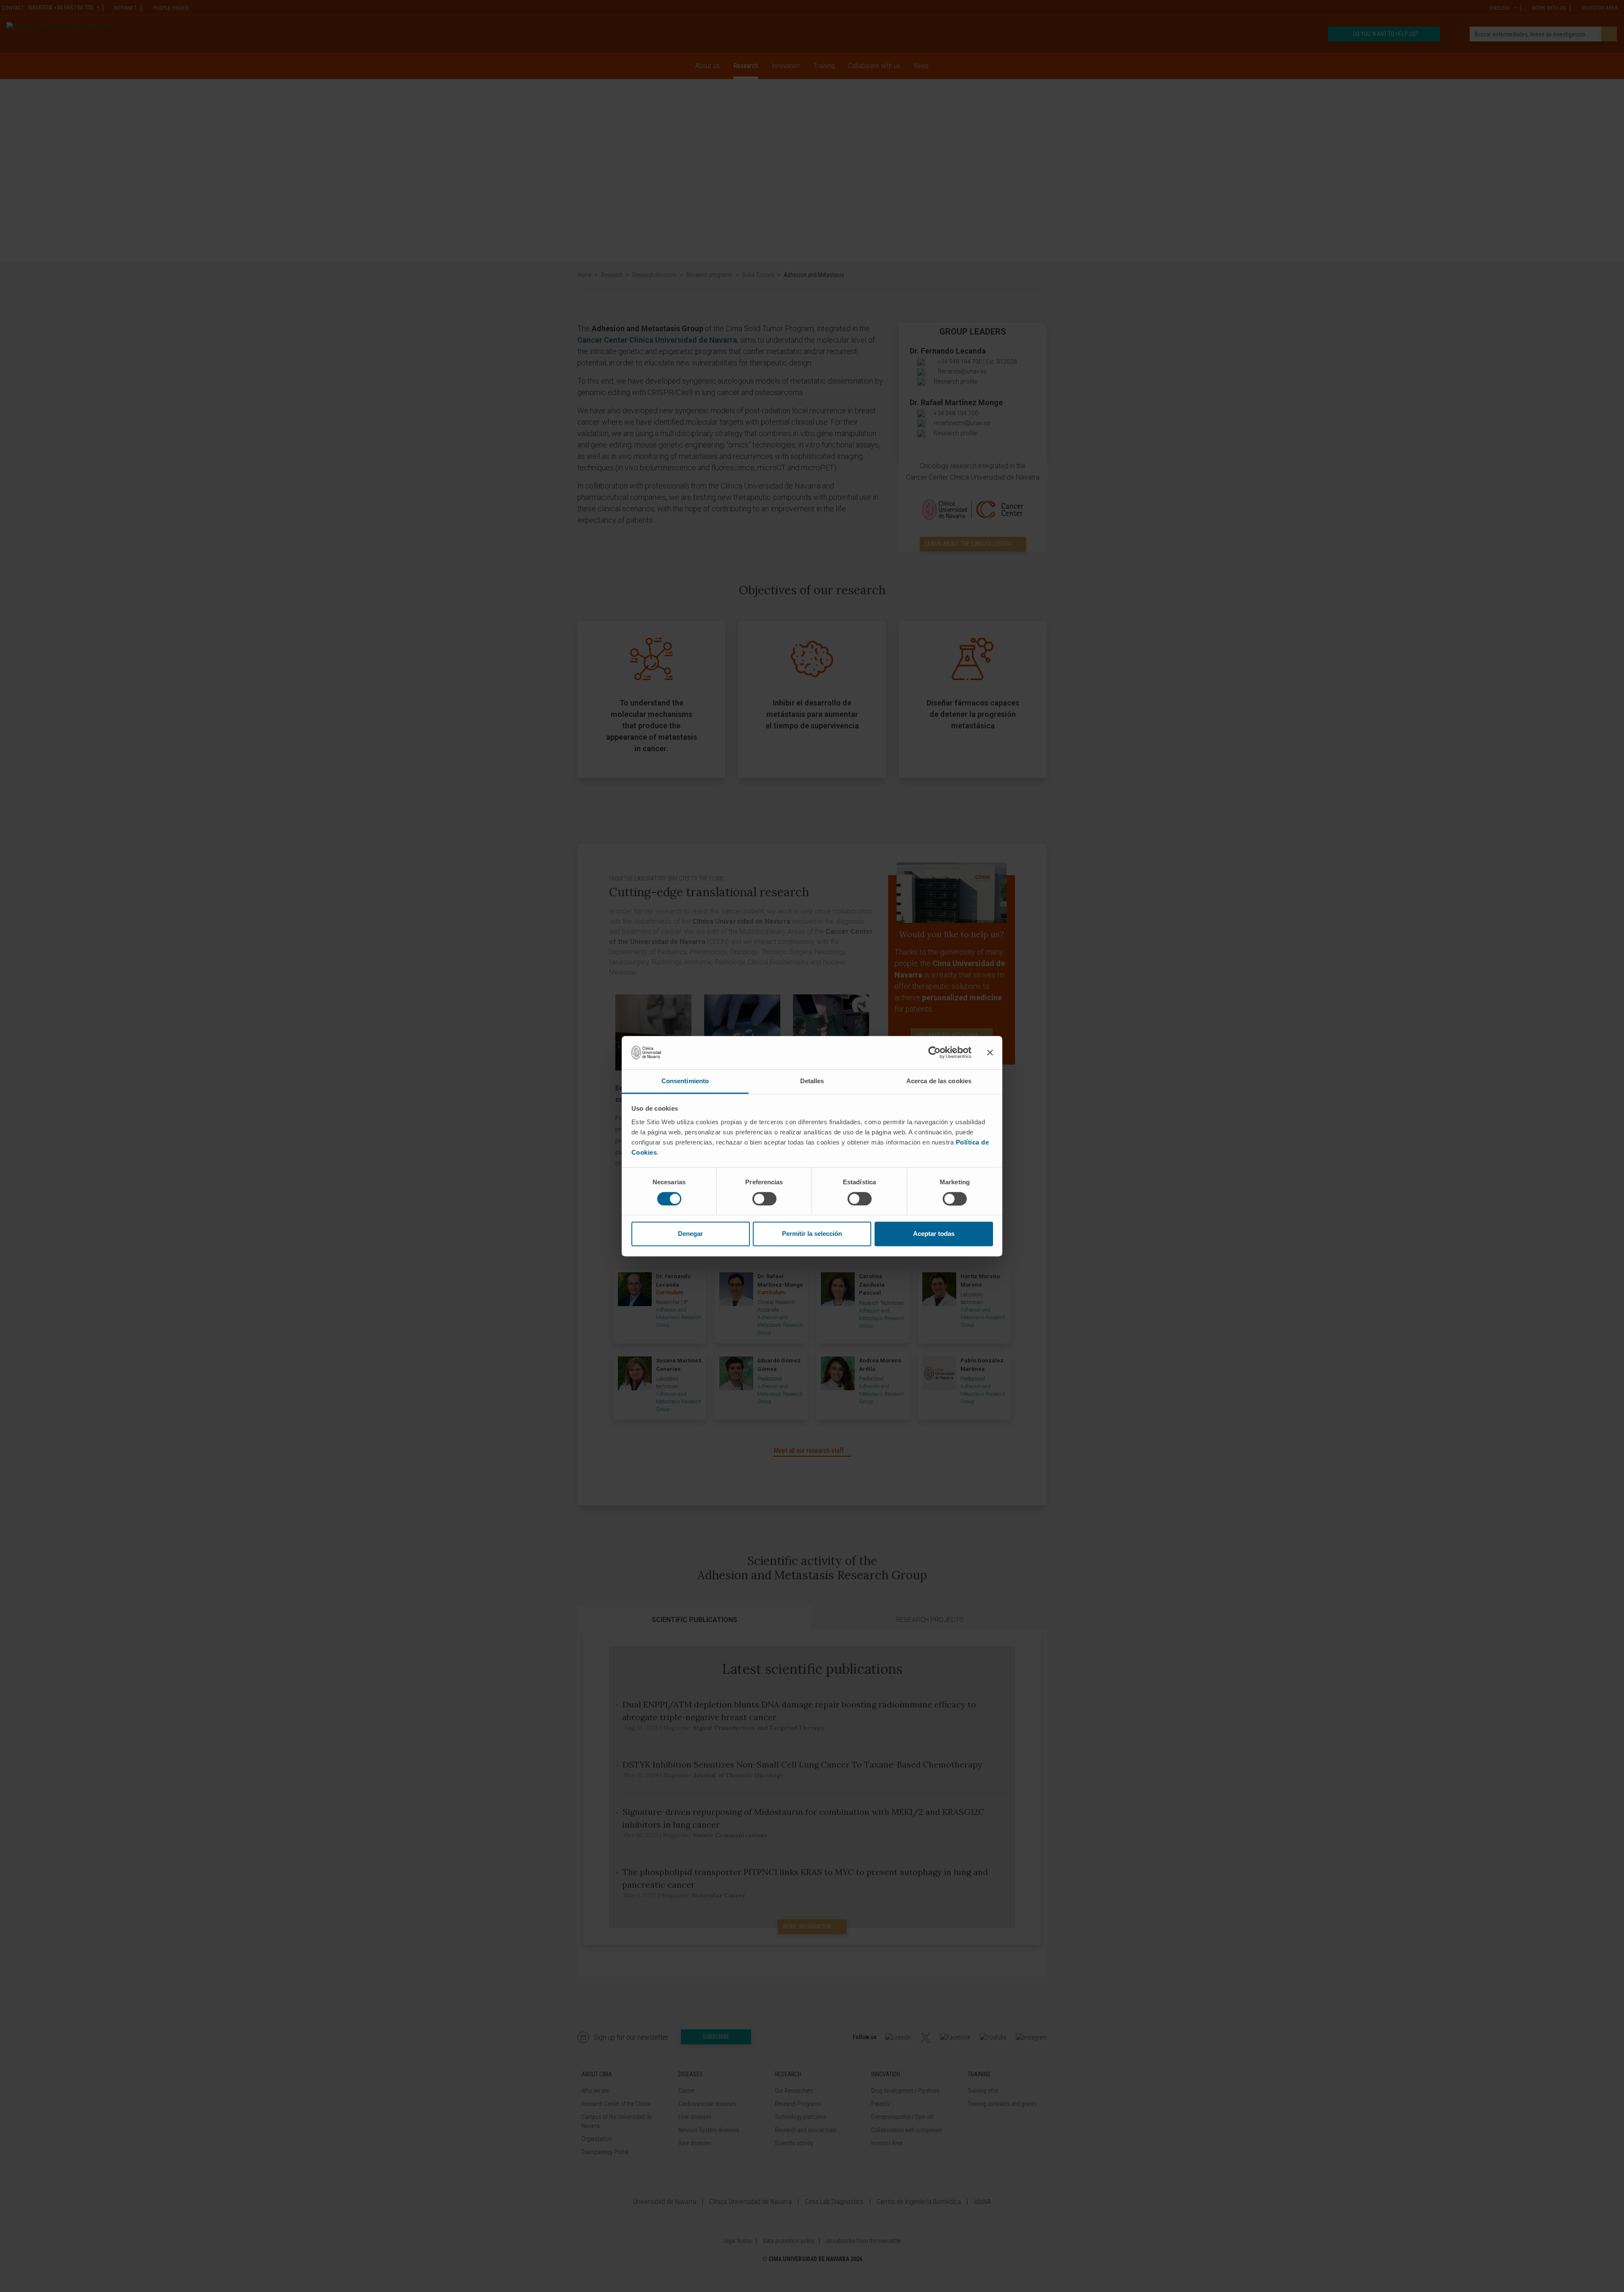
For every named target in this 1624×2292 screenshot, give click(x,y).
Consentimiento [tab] (685, 1081)
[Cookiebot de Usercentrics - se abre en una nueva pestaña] (934, 1052)
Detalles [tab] (812, 1081)
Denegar (690, 1234)
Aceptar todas (934, 1234)
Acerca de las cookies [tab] (939, 1081)
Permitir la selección (812, 1234)
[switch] (764, 1199)
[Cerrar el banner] (990, 1052)
